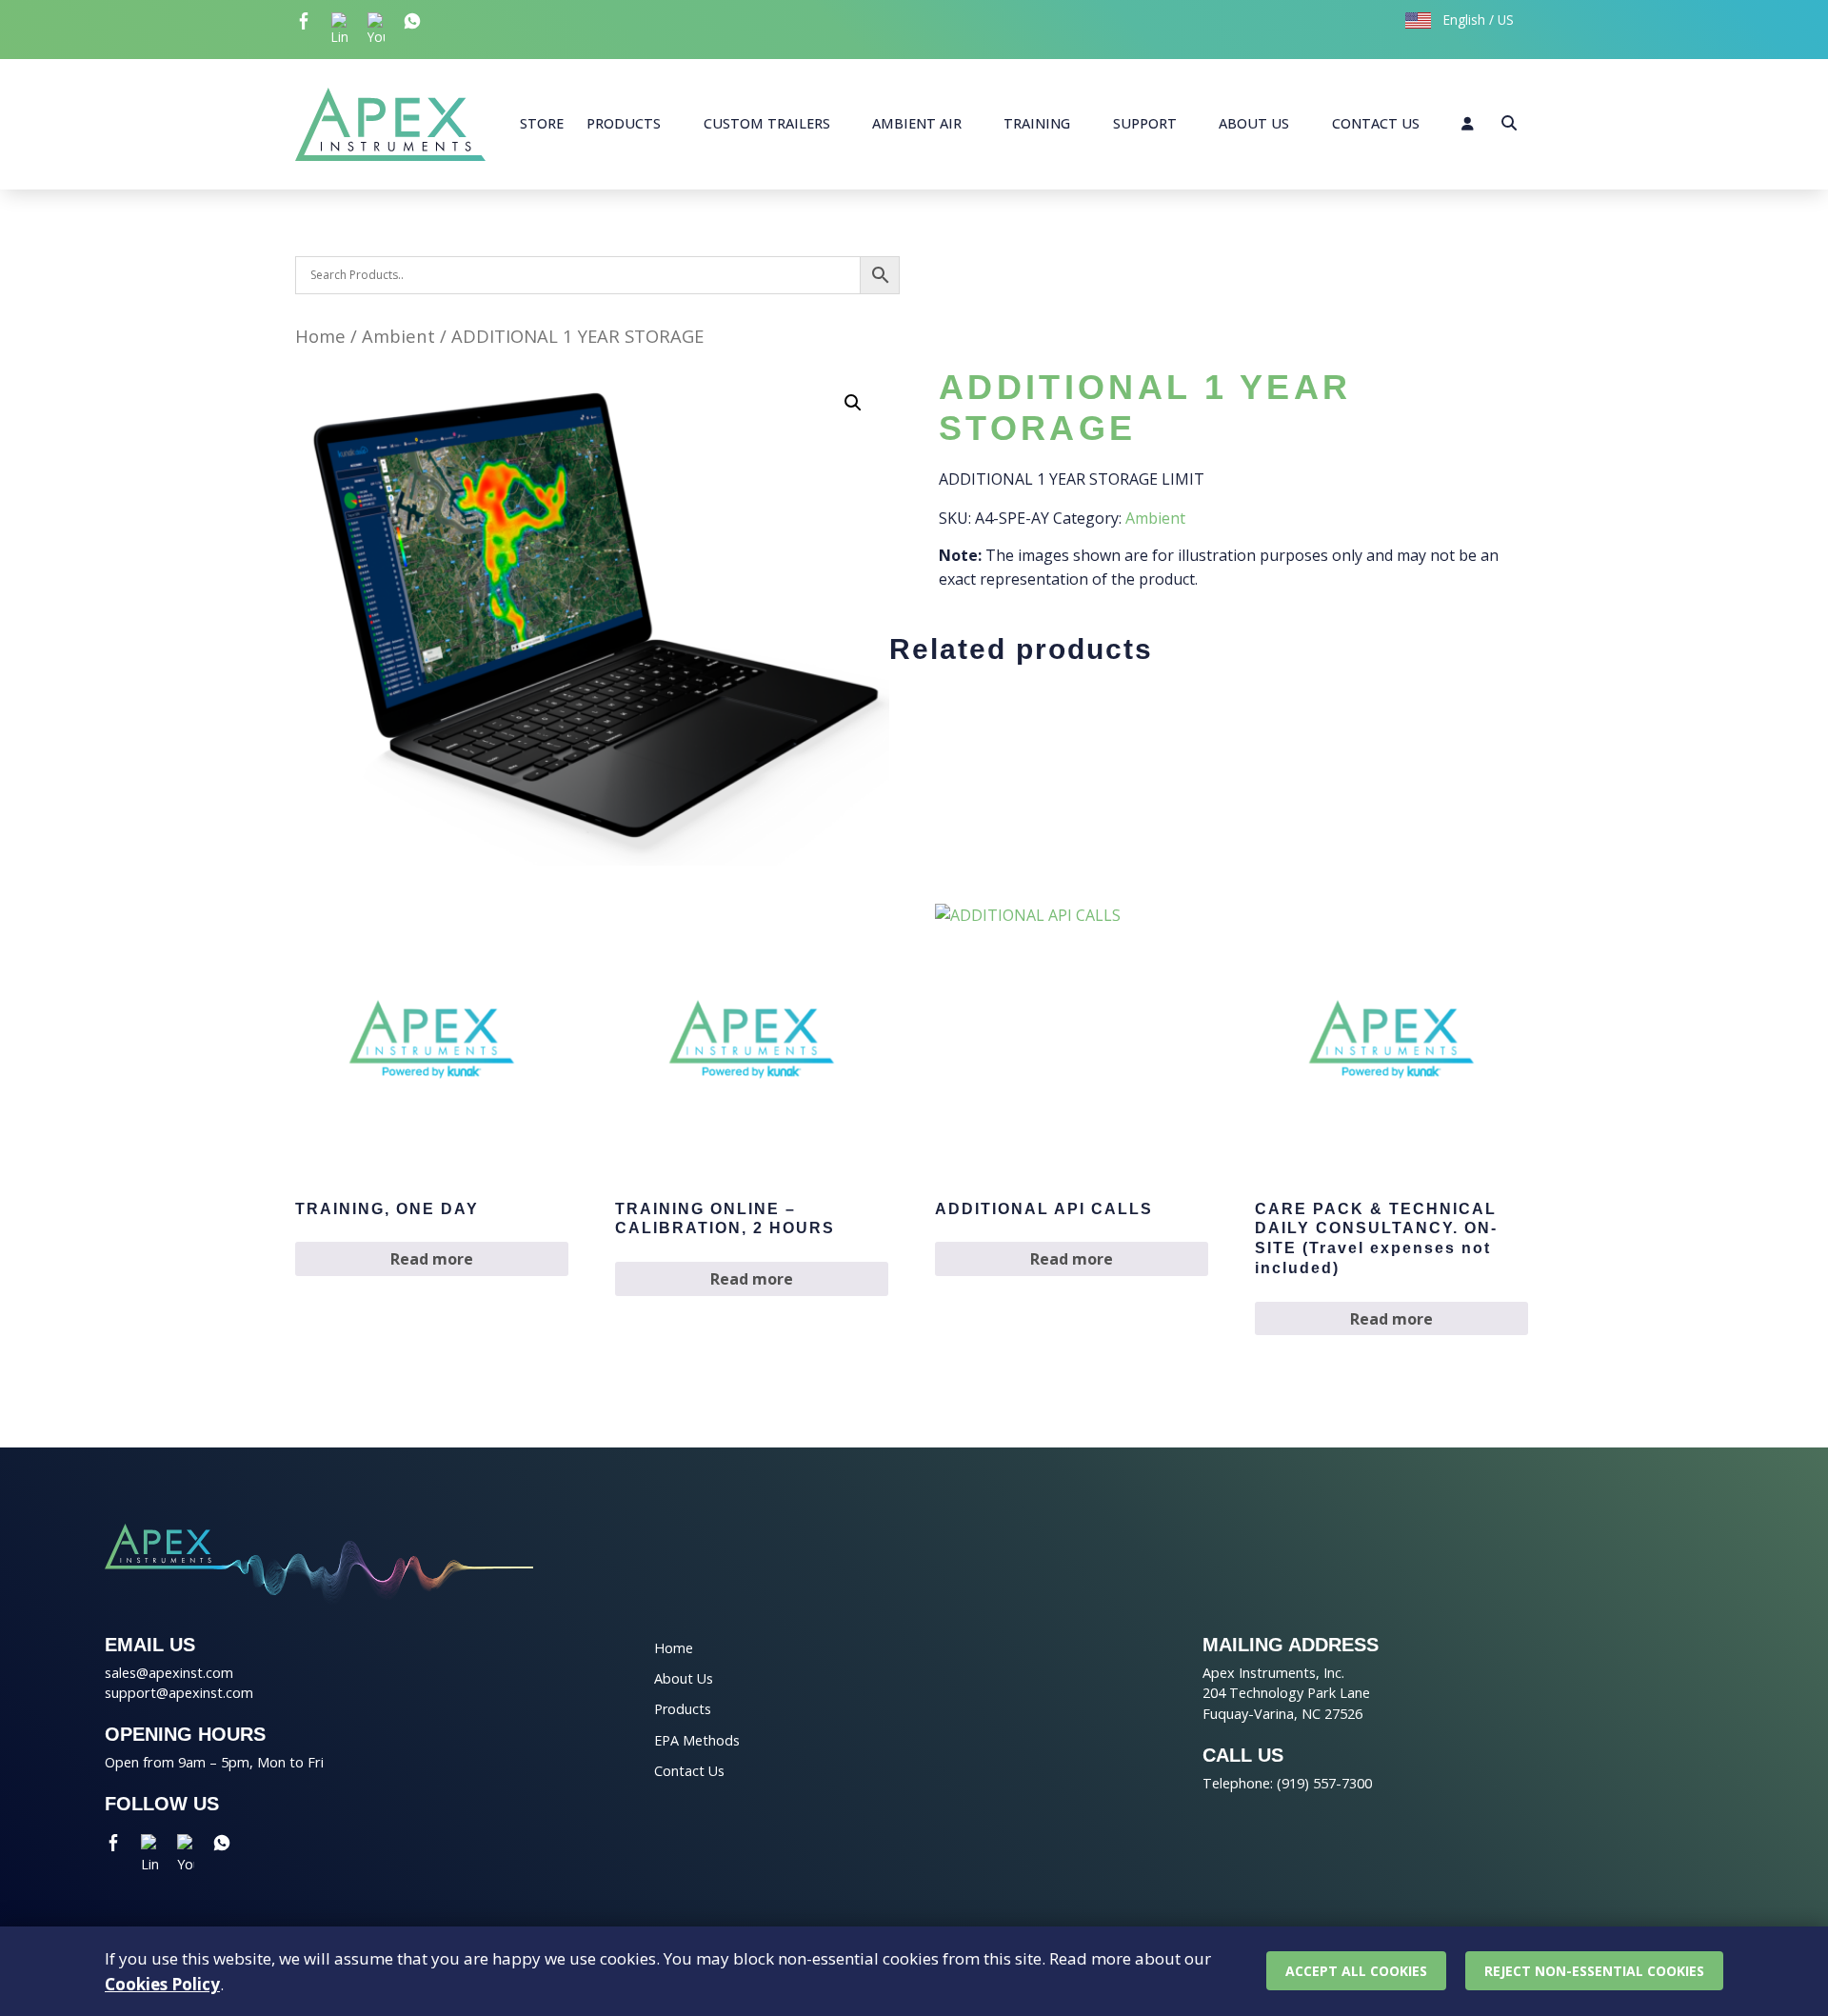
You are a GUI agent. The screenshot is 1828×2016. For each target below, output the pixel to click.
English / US (1477, 20)
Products (624, 123)
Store (542, 123)
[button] (853, 403)
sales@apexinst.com (169, 1673)
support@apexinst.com (179, 1693)
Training (1037, 123)
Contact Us (1376, 123)
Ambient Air (917, 123)
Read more (432, 1259)
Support (1145, 123)
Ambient (398, 336)
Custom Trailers (767, 123)
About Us (1254, 123)
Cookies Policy (162, 1984)
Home (320, 336)
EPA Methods (697, 1740)
